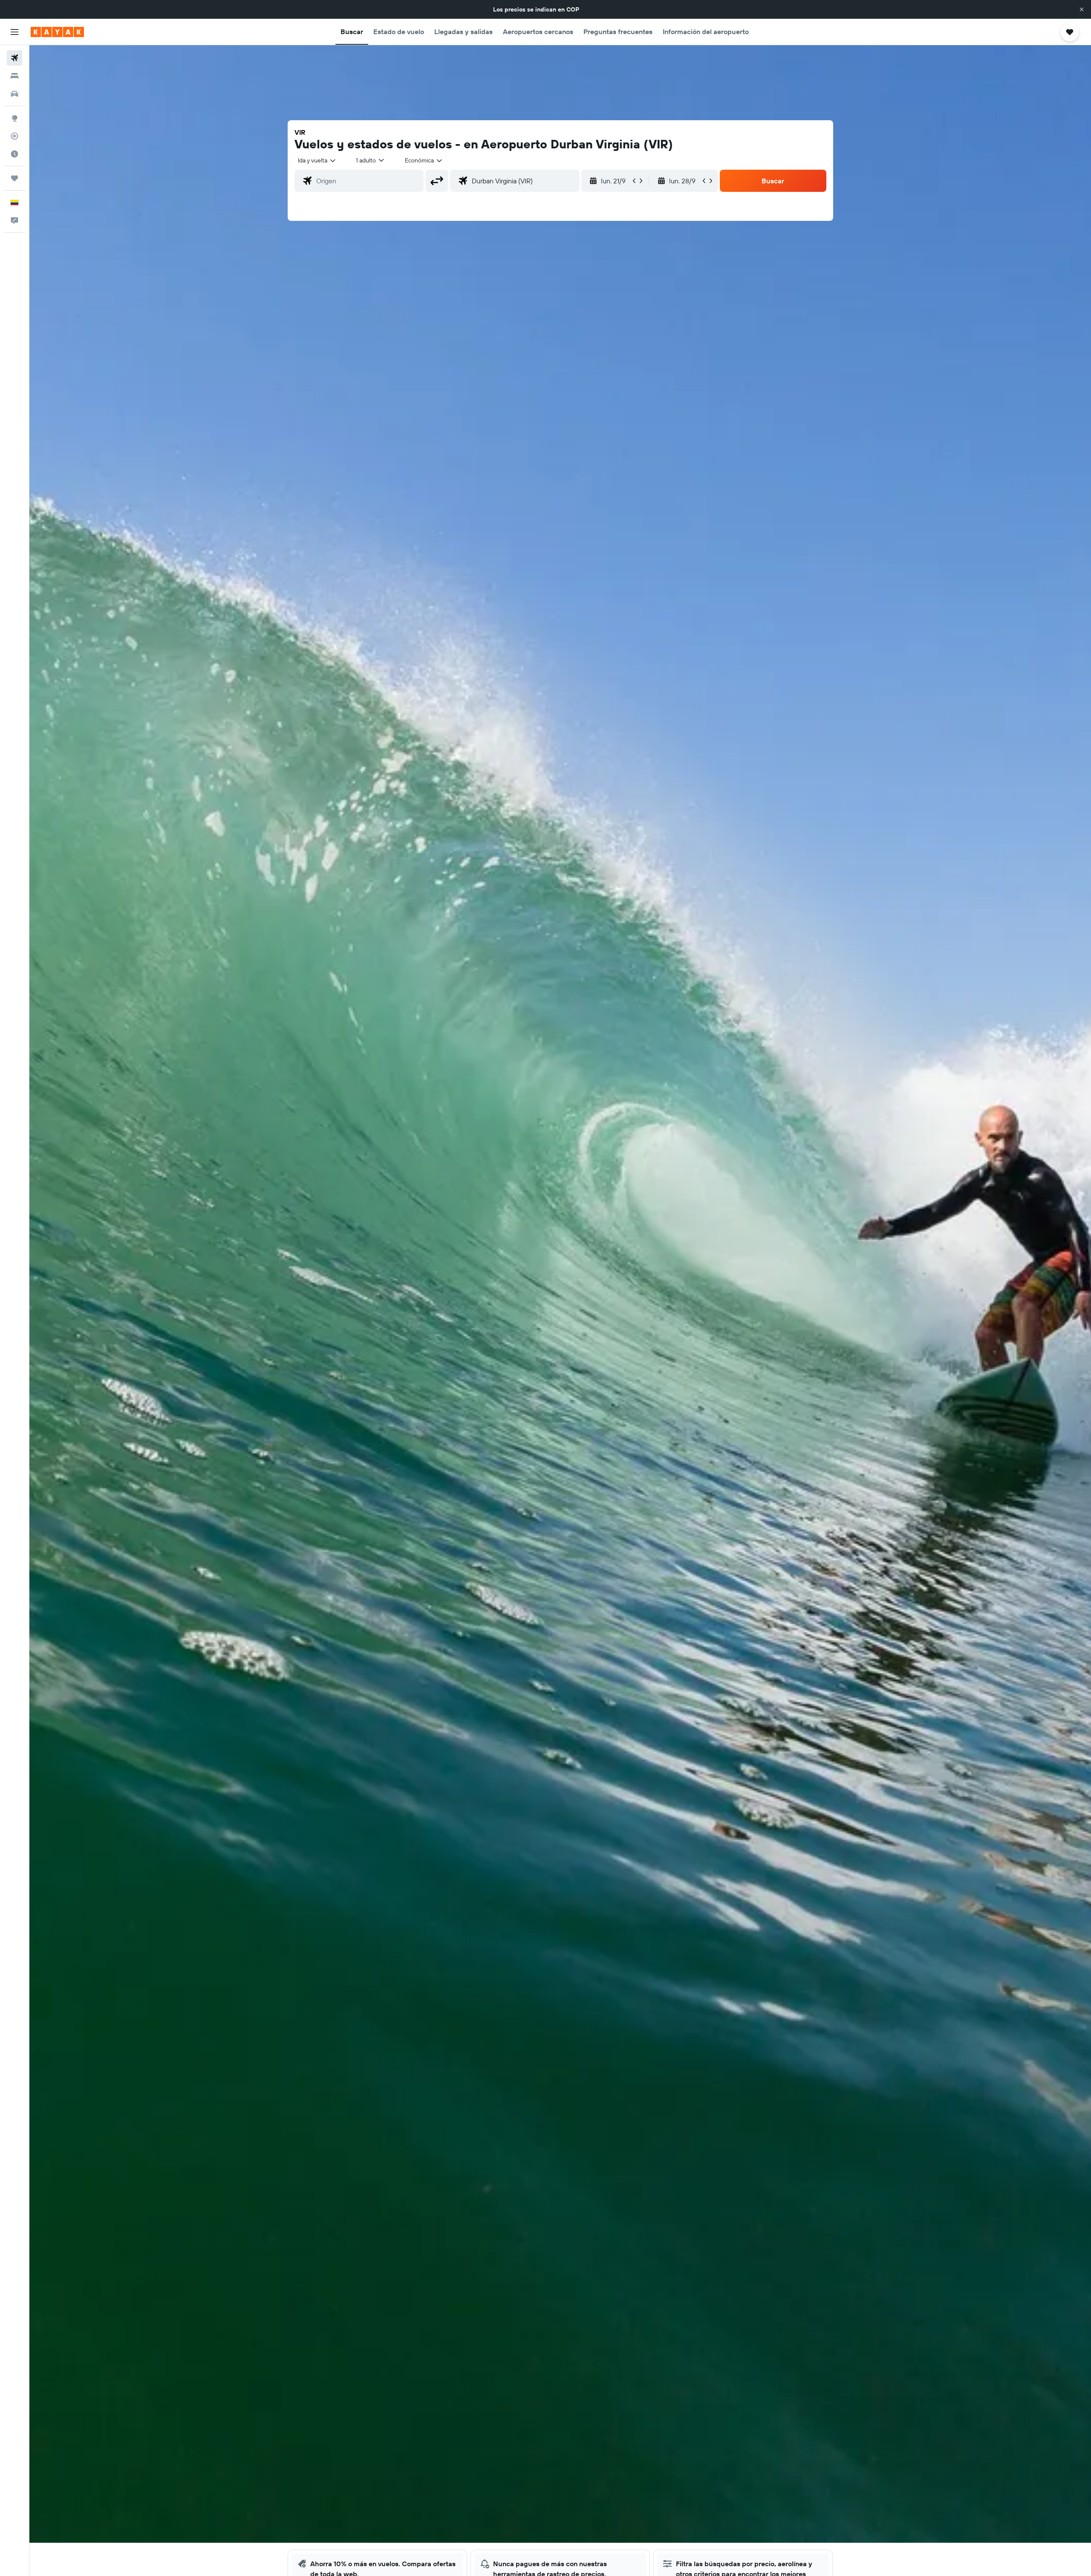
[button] (1082, 9)
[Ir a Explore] (14, 118)
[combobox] (317, 160)
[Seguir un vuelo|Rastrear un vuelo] (14, 136)
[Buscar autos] (14, 94)
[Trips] (14, 178)
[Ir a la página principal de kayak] (57, 32)
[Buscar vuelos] (14, 58)
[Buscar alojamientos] (14, 76)
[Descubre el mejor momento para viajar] (14, 154)
